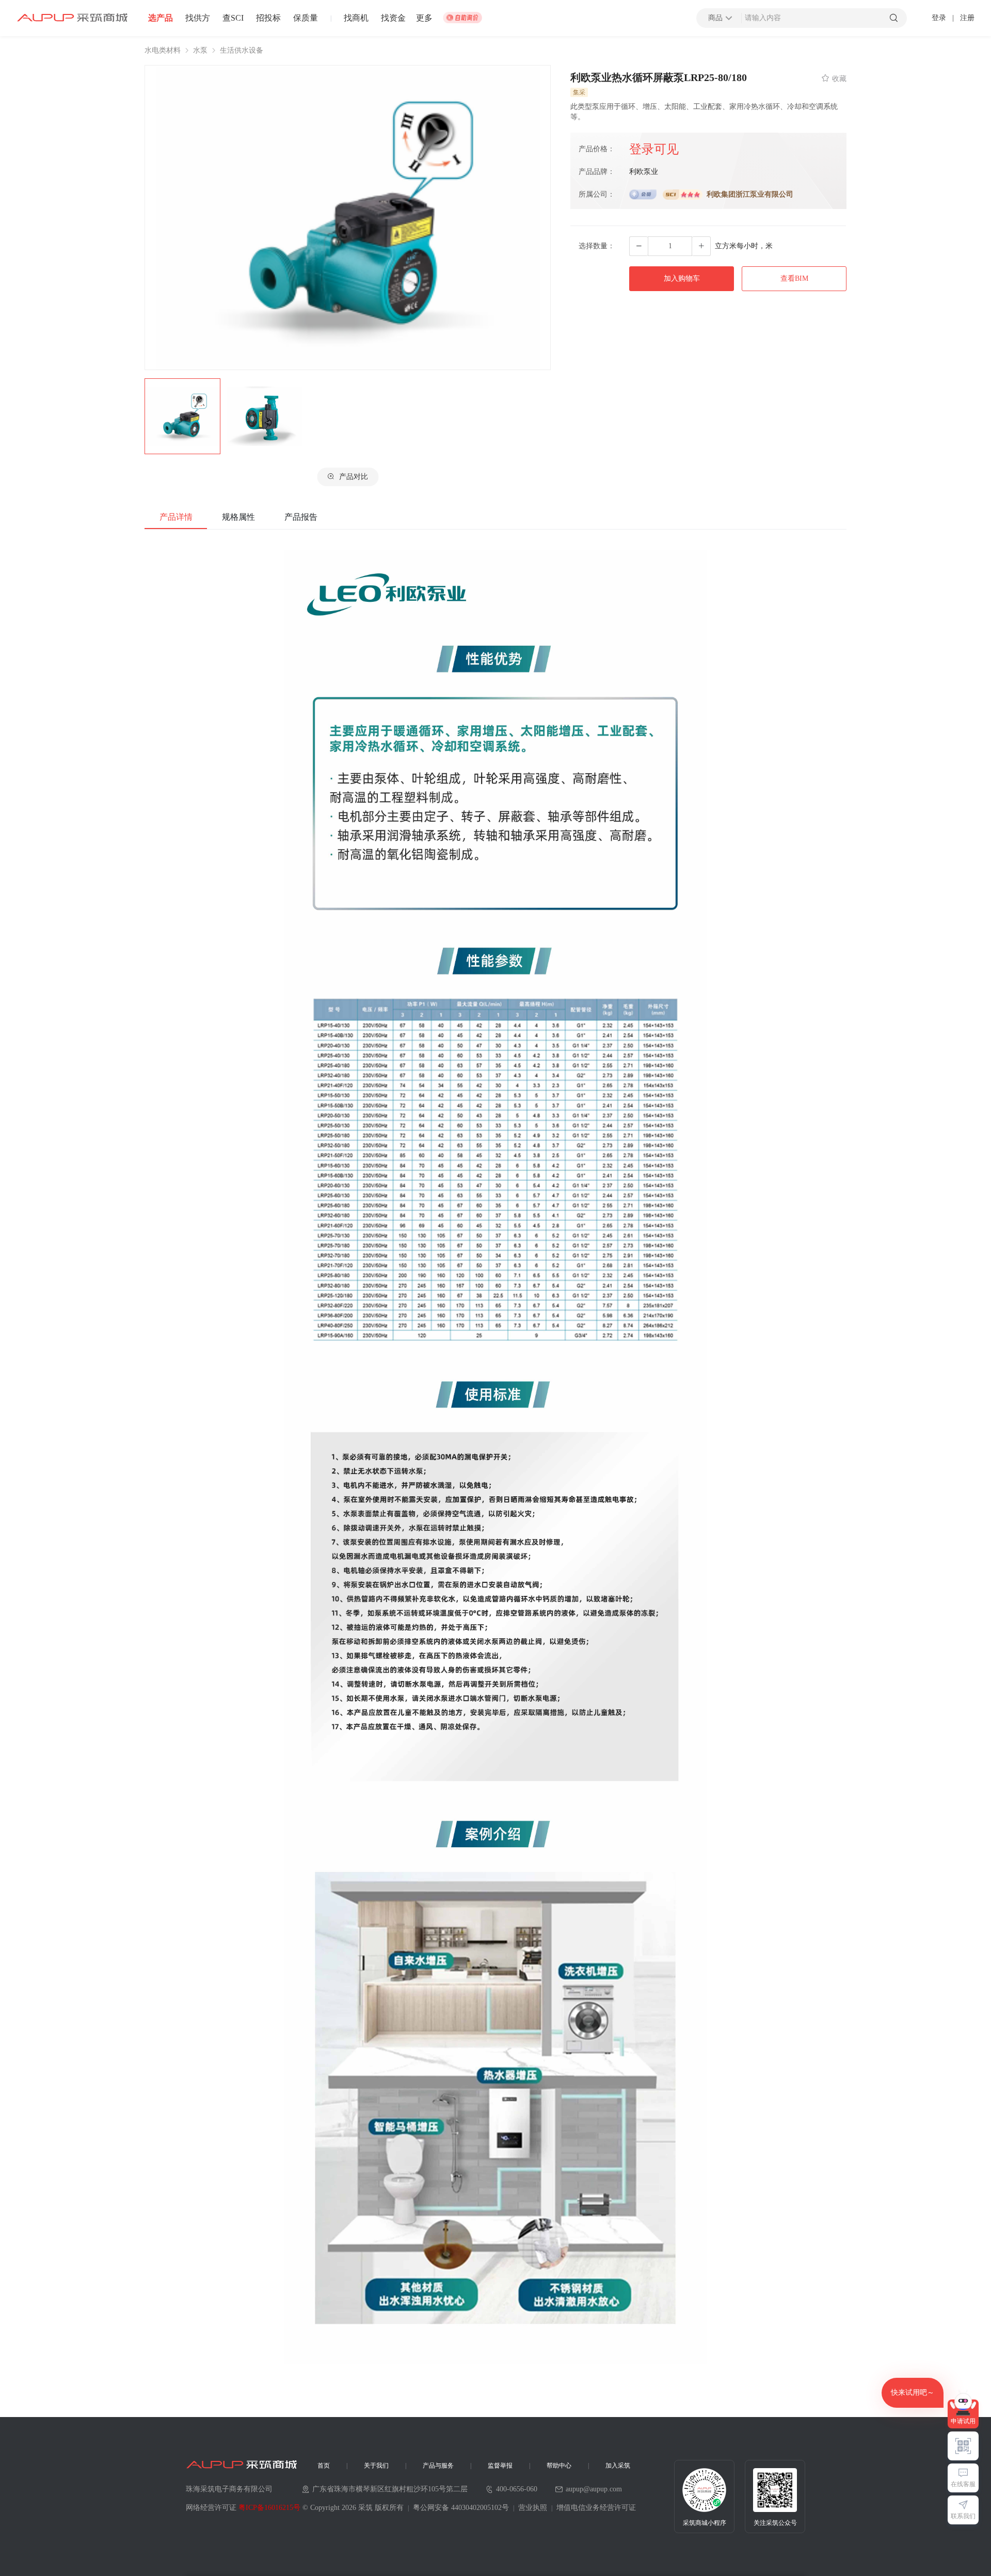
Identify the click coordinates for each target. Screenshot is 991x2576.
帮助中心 (559, 2466)
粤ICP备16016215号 (269, 2508)
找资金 (393, 18)
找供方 (198, 18)
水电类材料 (163, 51)
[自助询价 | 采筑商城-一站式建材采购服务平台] (462, 18)
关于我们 (376, 2466)
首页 (324, 2466)
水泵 (200, 51)
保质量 (306, 18)
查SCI (233, 18)
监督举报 (500, 2466)
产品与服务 (438, 2466)
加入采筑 (618, 2466)
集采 (579, 92)
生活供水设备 (242, 51)
